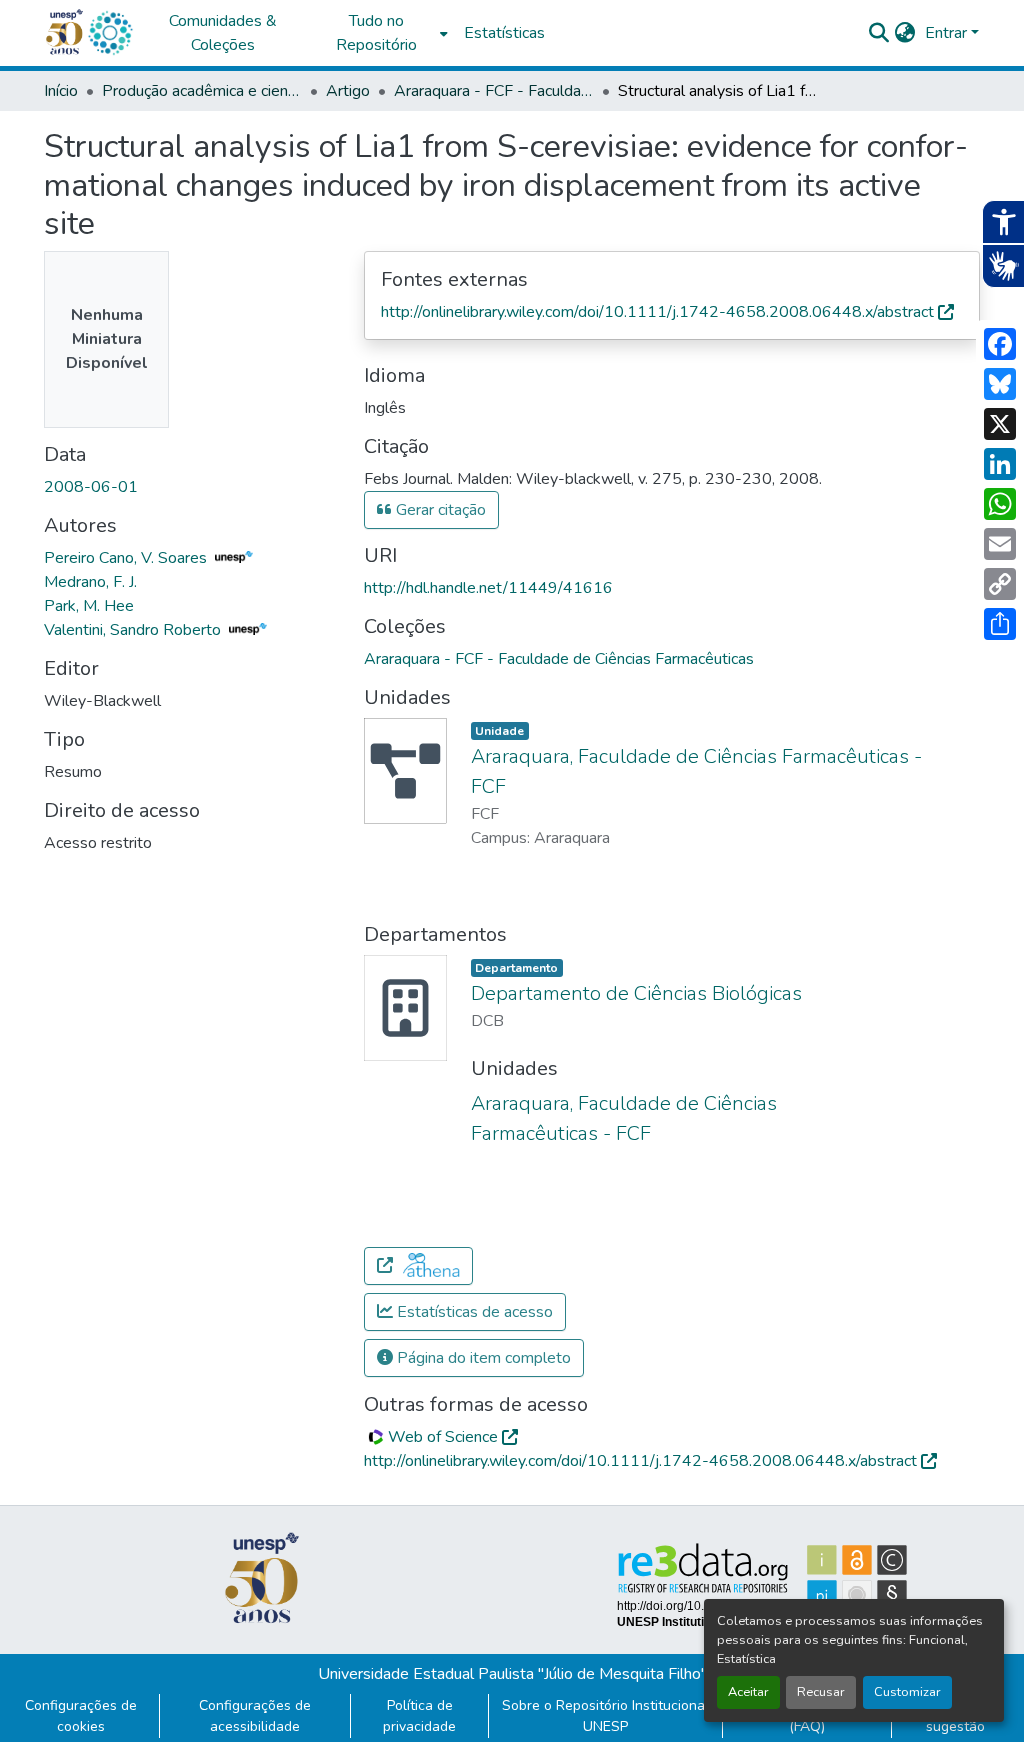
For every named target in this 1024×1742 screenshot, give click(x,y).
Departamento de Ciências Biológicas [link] (636, 993)
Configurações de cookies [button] (81, 1716)
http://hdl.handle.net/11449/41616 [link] (488, 588)
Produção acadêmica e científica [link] (202, 91)
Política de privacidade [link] (419, 1716)
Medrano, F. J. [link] (90, 582)
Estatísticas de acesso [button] (473, 1312)
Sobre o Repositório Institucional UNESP (605, 1716)
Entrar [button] (948, 33)
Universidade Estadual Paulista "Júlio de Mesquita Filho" (512, 1674)
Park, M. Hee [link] (89, 606)
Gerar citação (439, 510)
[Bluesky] (1000, 384)
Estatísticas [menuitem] (504, 33)
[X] (1000, 424)
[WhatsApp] (1000, 504)
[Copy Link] (1000, 584)
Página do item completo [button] (482, 1358)
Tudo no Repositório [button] (376, 33)
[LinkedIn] (1000, 464)
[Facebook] (1000, 344)
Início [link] (61, 91)
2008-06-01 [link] (91, 487)
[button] (110, 33)
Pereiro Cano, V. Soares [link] (127, 558)
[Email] (1000, 544)
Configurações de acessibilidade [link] (255, 1716)
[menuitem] (382, 33)
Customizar (907, 1692)
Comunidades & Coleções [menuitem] (223, 33)
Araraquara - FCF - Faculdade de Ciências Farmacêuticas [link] (494, 91)
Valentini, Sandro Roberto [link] (134, 630)
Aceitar (748, 1692)
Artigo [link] (348, 91)
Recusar (821, 1692)
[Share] (1000, 624)
